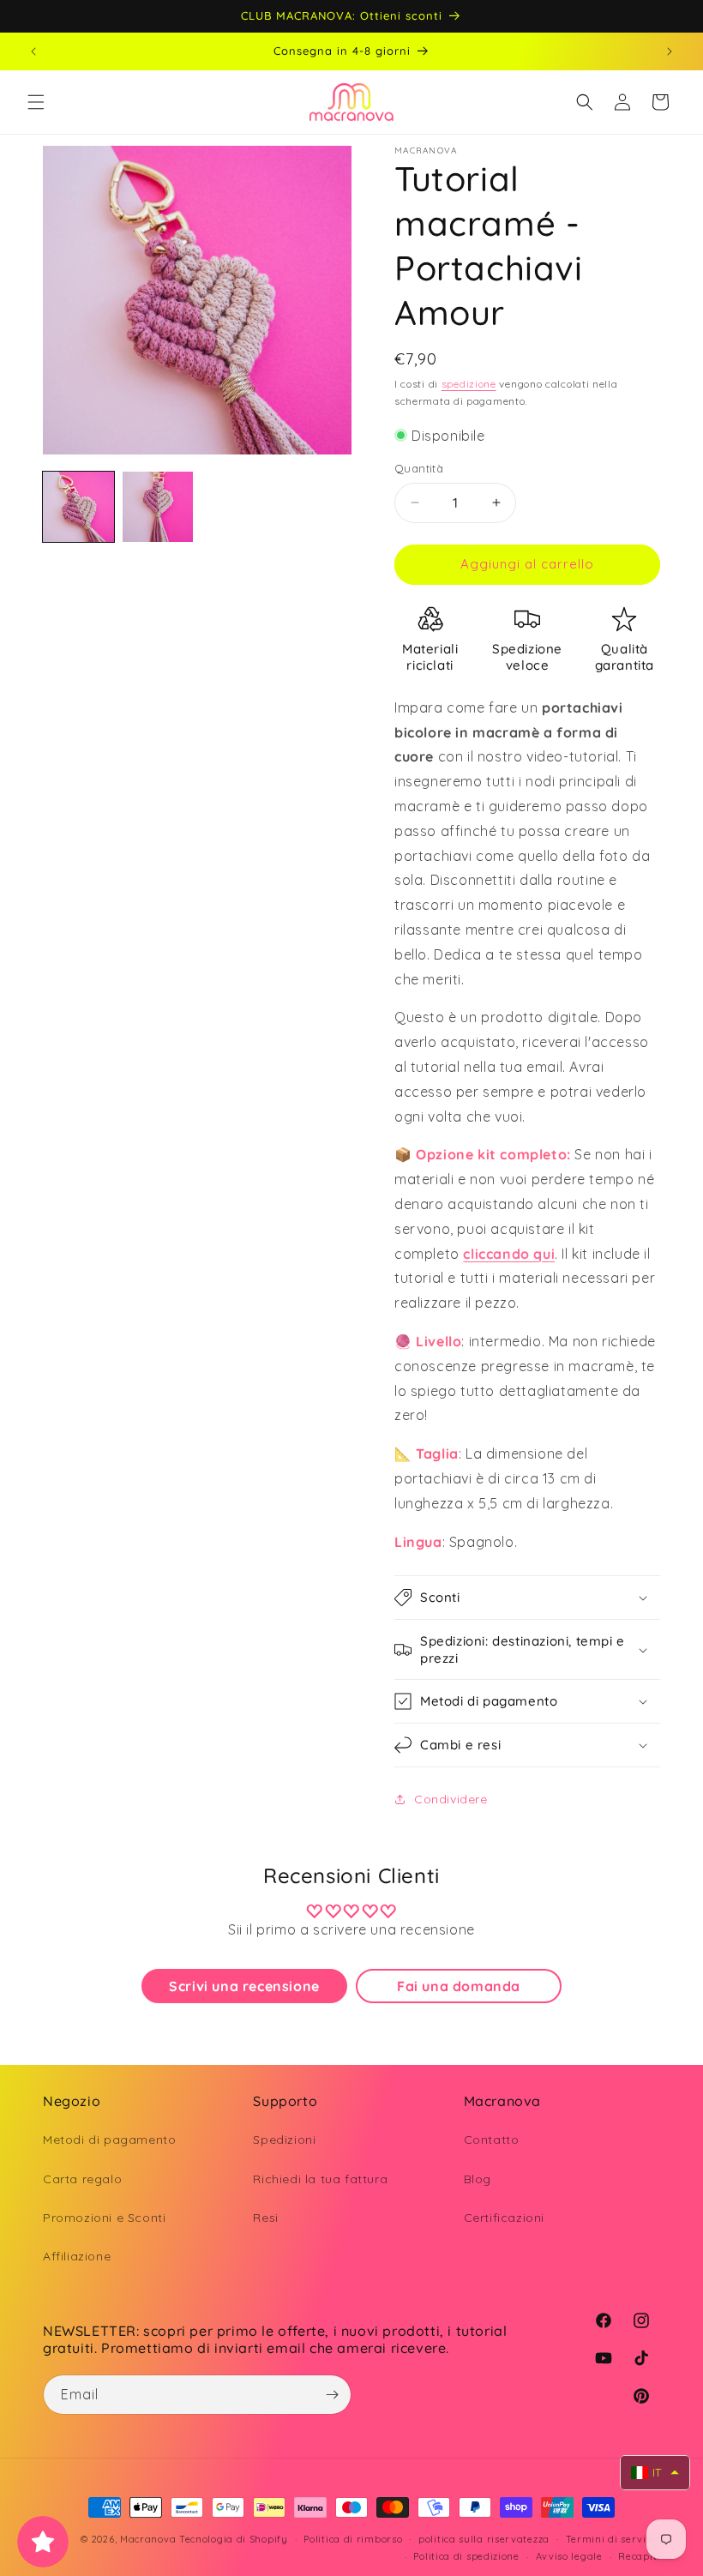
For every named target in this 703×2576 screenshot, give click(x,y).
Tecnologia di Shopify (234, 2539)
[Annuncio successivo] (670, 51)
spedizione (469, 384)
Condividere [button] (451, 1799)
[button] (36, 102)
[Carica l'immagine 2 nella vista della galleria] (158, 507)
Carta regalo (82, 2179)
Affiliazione (77, 2256)
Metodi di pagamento (109, 2140)
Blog (478, 2179)
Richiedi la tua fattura (320, 2179)
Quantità (419, 468)
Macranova (148, 2539)
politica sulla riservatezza (484, 2539)
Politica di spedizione (466, 2556)
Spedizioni (284, 2140)
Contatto (492, 2140)
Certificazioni (504, 2218)
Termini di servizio (613, 2539)
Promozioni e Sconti (104, 2218)
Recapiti (639, 2556)
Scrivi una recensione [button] (244, 1986)
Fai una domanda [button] (459, 1986)
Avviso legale (569, 2556)
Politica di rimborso (353, 2539)
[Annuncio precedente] (33, 51)
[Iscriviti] (332, 2395)
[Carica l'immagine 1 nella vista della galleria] (78, 507)
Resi (265, 2218)
